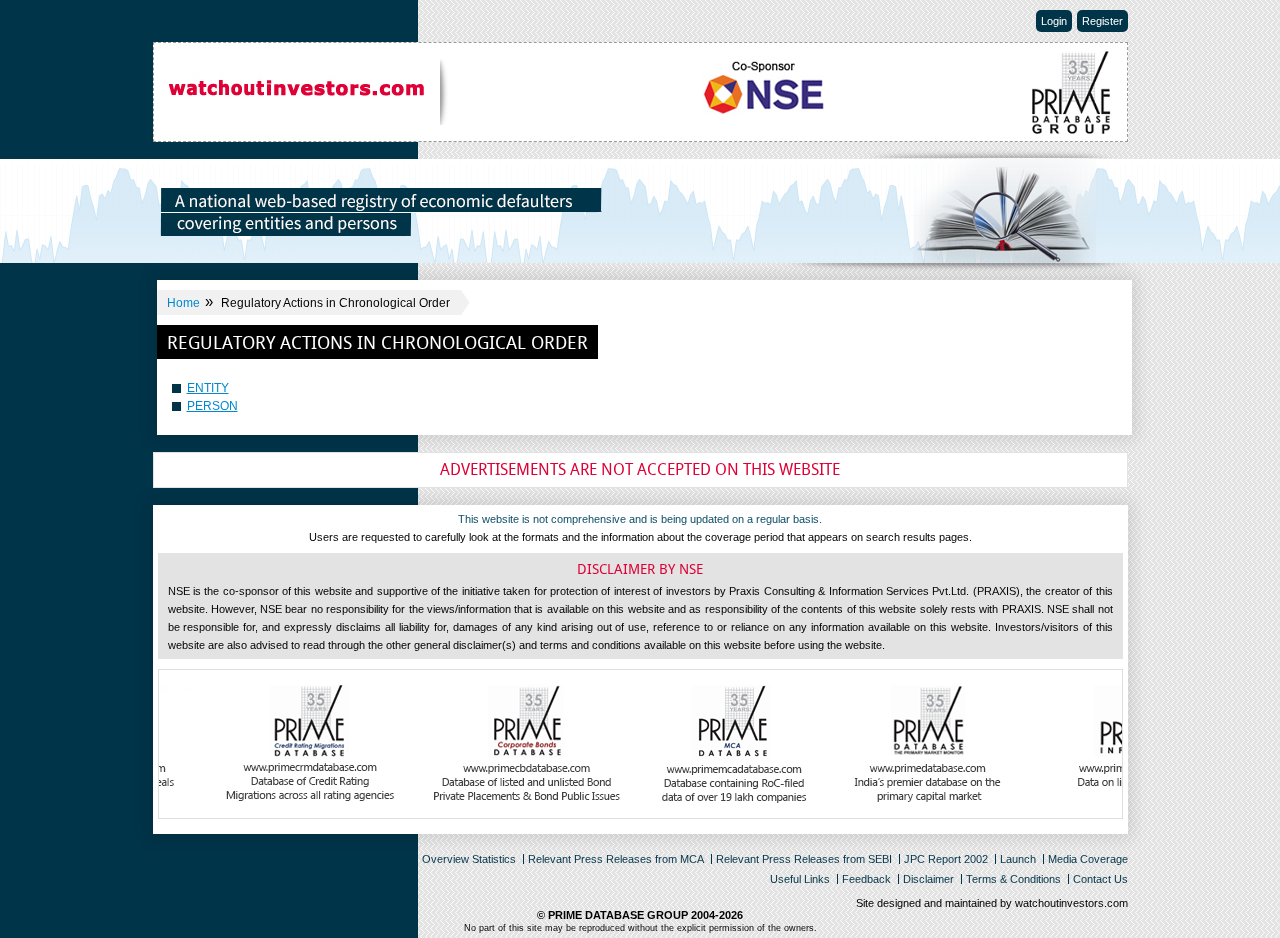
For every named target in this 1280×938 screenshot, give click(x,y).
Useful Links (800, 879)
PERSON (212, 406)
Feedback (866, 879)
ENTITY (208, 388)
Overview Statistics (469, 859)
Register (1102, 21)
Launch (1018, 859)
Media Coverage (1088, 859)
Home (183, 303)
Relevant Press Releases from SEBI (804, 859)
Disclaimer (928, 879)
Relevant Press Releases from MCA (616, 859)
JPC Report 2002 (946, 859)
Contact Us (1100, 879)
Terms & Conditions (1013, 879)
